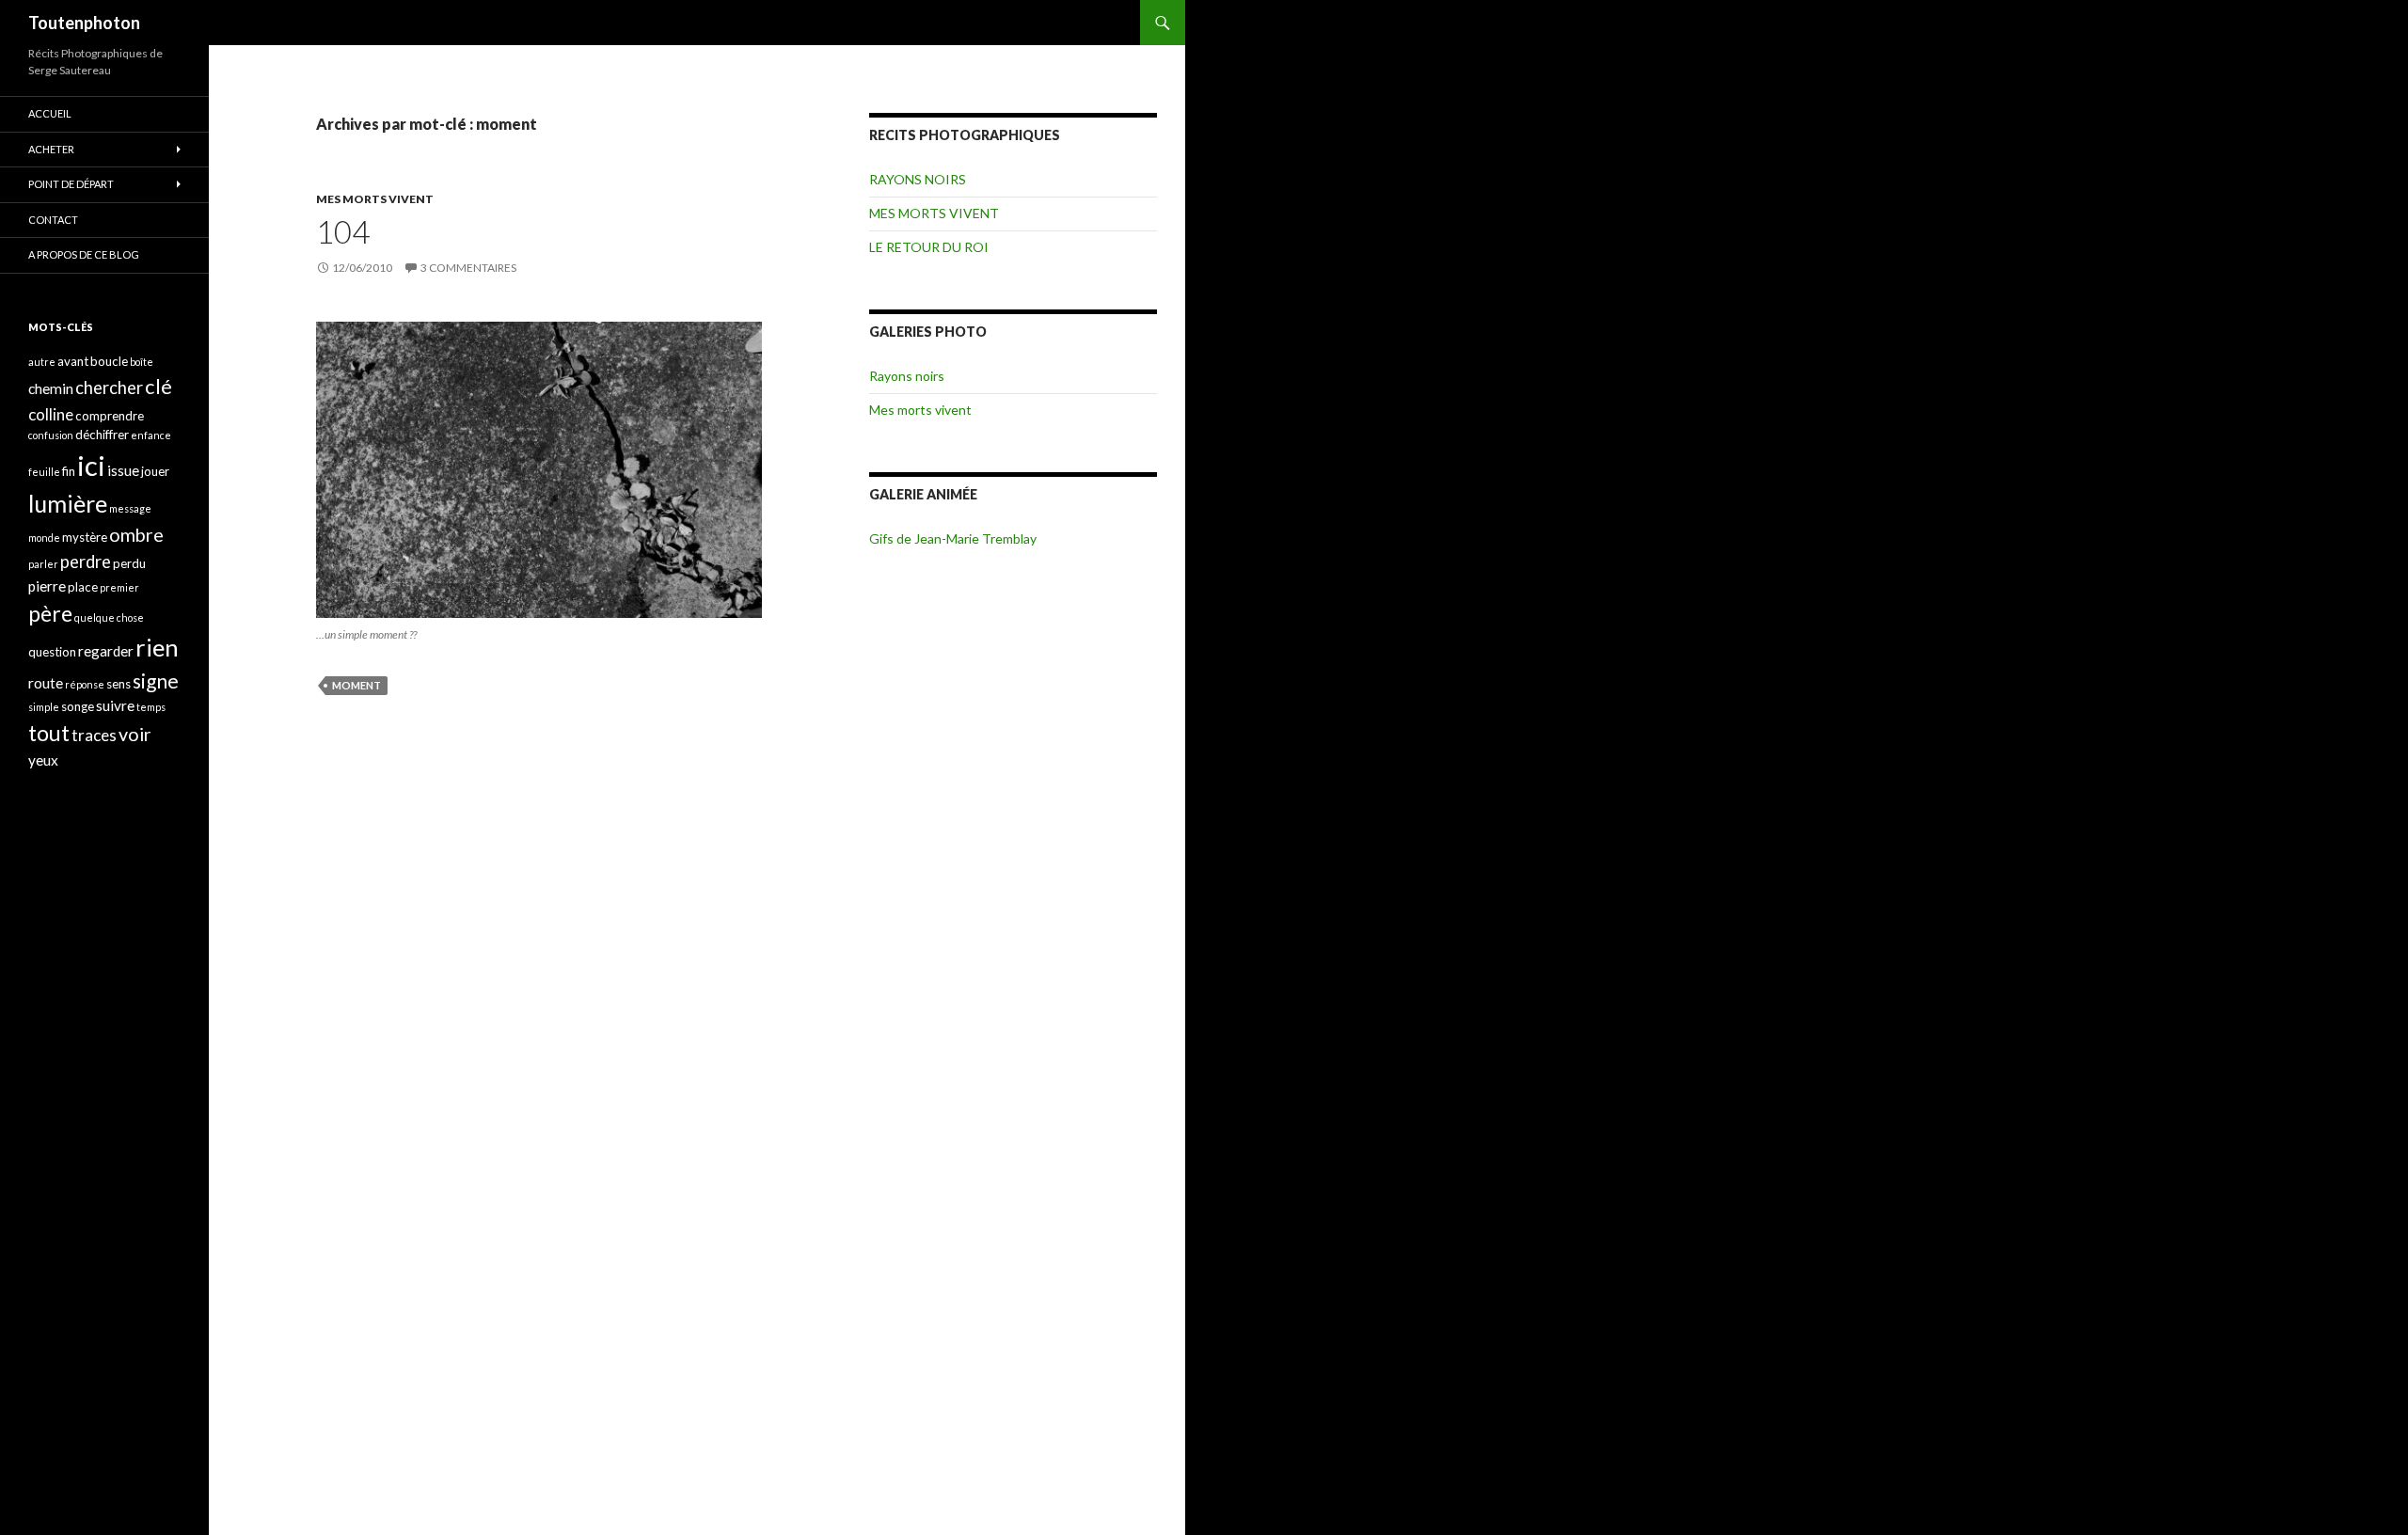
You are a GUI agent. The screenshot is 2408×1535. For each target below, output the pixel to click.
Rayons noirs (907, 376)
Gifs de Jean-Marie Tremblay (953, 538)
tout (49, 733)
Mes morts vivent (920, 410)
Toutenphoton (84, 23)
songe (78, 706)
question (52, 652)
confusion (51, 435)
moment (356, 685)
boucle (109, 361)
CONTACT (53, 220)
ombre (136, 535)
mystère (85, 537)
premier (119, 587)
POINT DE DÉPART (71, 184)
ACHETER (51, 149)
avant (73, 361)
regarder (106, 651)
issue (123, 470)
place (83, 587)
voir (135, 734)
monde (44, 538)
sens (119, 684)
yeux (43, 760)
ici (91, 465)
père (50, 613)
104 (343, 231)
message (130, 508)
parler (43, 564)
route (46, 683)
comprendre (110, 416)
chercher (109, 388)
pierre (47, 586)
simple (44, 707)
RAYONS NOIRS (918, 179)
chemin (51, 388)
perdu (129, 563)
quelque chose (109, 617)
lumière (68, 503)
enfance (151, 435)
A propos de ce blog (84, 254)
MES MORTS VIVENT (375, 199)
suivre (115, 705)
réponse (85, 684)
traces (94, 735)
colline (51, 414)
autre (42, 362)
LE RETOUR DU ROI (929, 247)
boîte (142, 362)
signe (156, 680)
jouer (155, 471)
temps (151, 707)
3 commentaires (468, 268)
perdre (86, 562)
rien (157, 647)
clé (158, 386)
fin (69, 471)
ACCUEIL (50, 113)
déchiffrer (102, 435)
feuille (44, 472)
